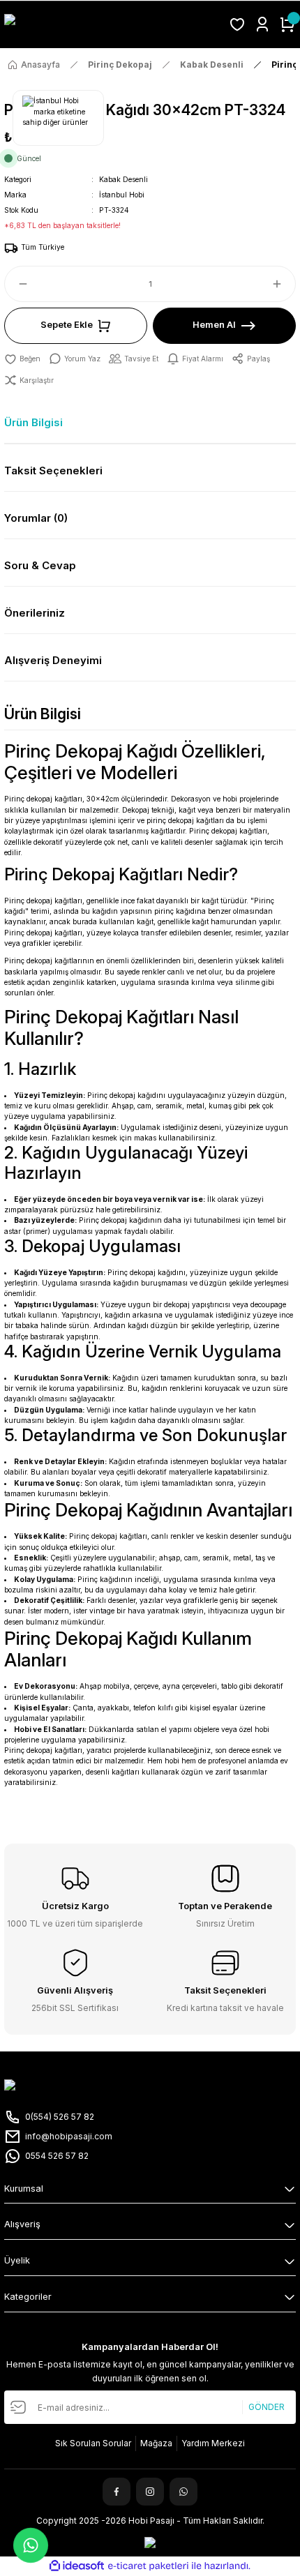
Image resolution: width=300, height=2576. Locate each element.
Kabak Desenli (123, 179)
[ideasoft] (77, 2566)
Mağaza (156, 2443)
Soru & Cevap (40, 565)
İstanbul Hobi (122, 195)
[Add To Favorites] (22, 359)
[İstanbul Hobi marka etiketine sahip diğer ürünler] (58, 118)
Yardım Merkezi (213, 2443)
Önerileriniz (35, 613)
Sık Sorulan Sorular (93, 2443)
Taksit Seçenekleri (53, 470)
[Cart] (287, 24)
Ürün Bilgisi (33, 422)
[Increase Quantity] (283, 284)
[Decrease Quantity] (17, 284)
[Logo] (112, 25)
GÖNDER (267, 2407)
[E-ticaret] (148, 2566)
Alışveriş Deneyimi (53, 660)
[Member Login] (262, 24)
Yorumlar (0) (36, 518)
